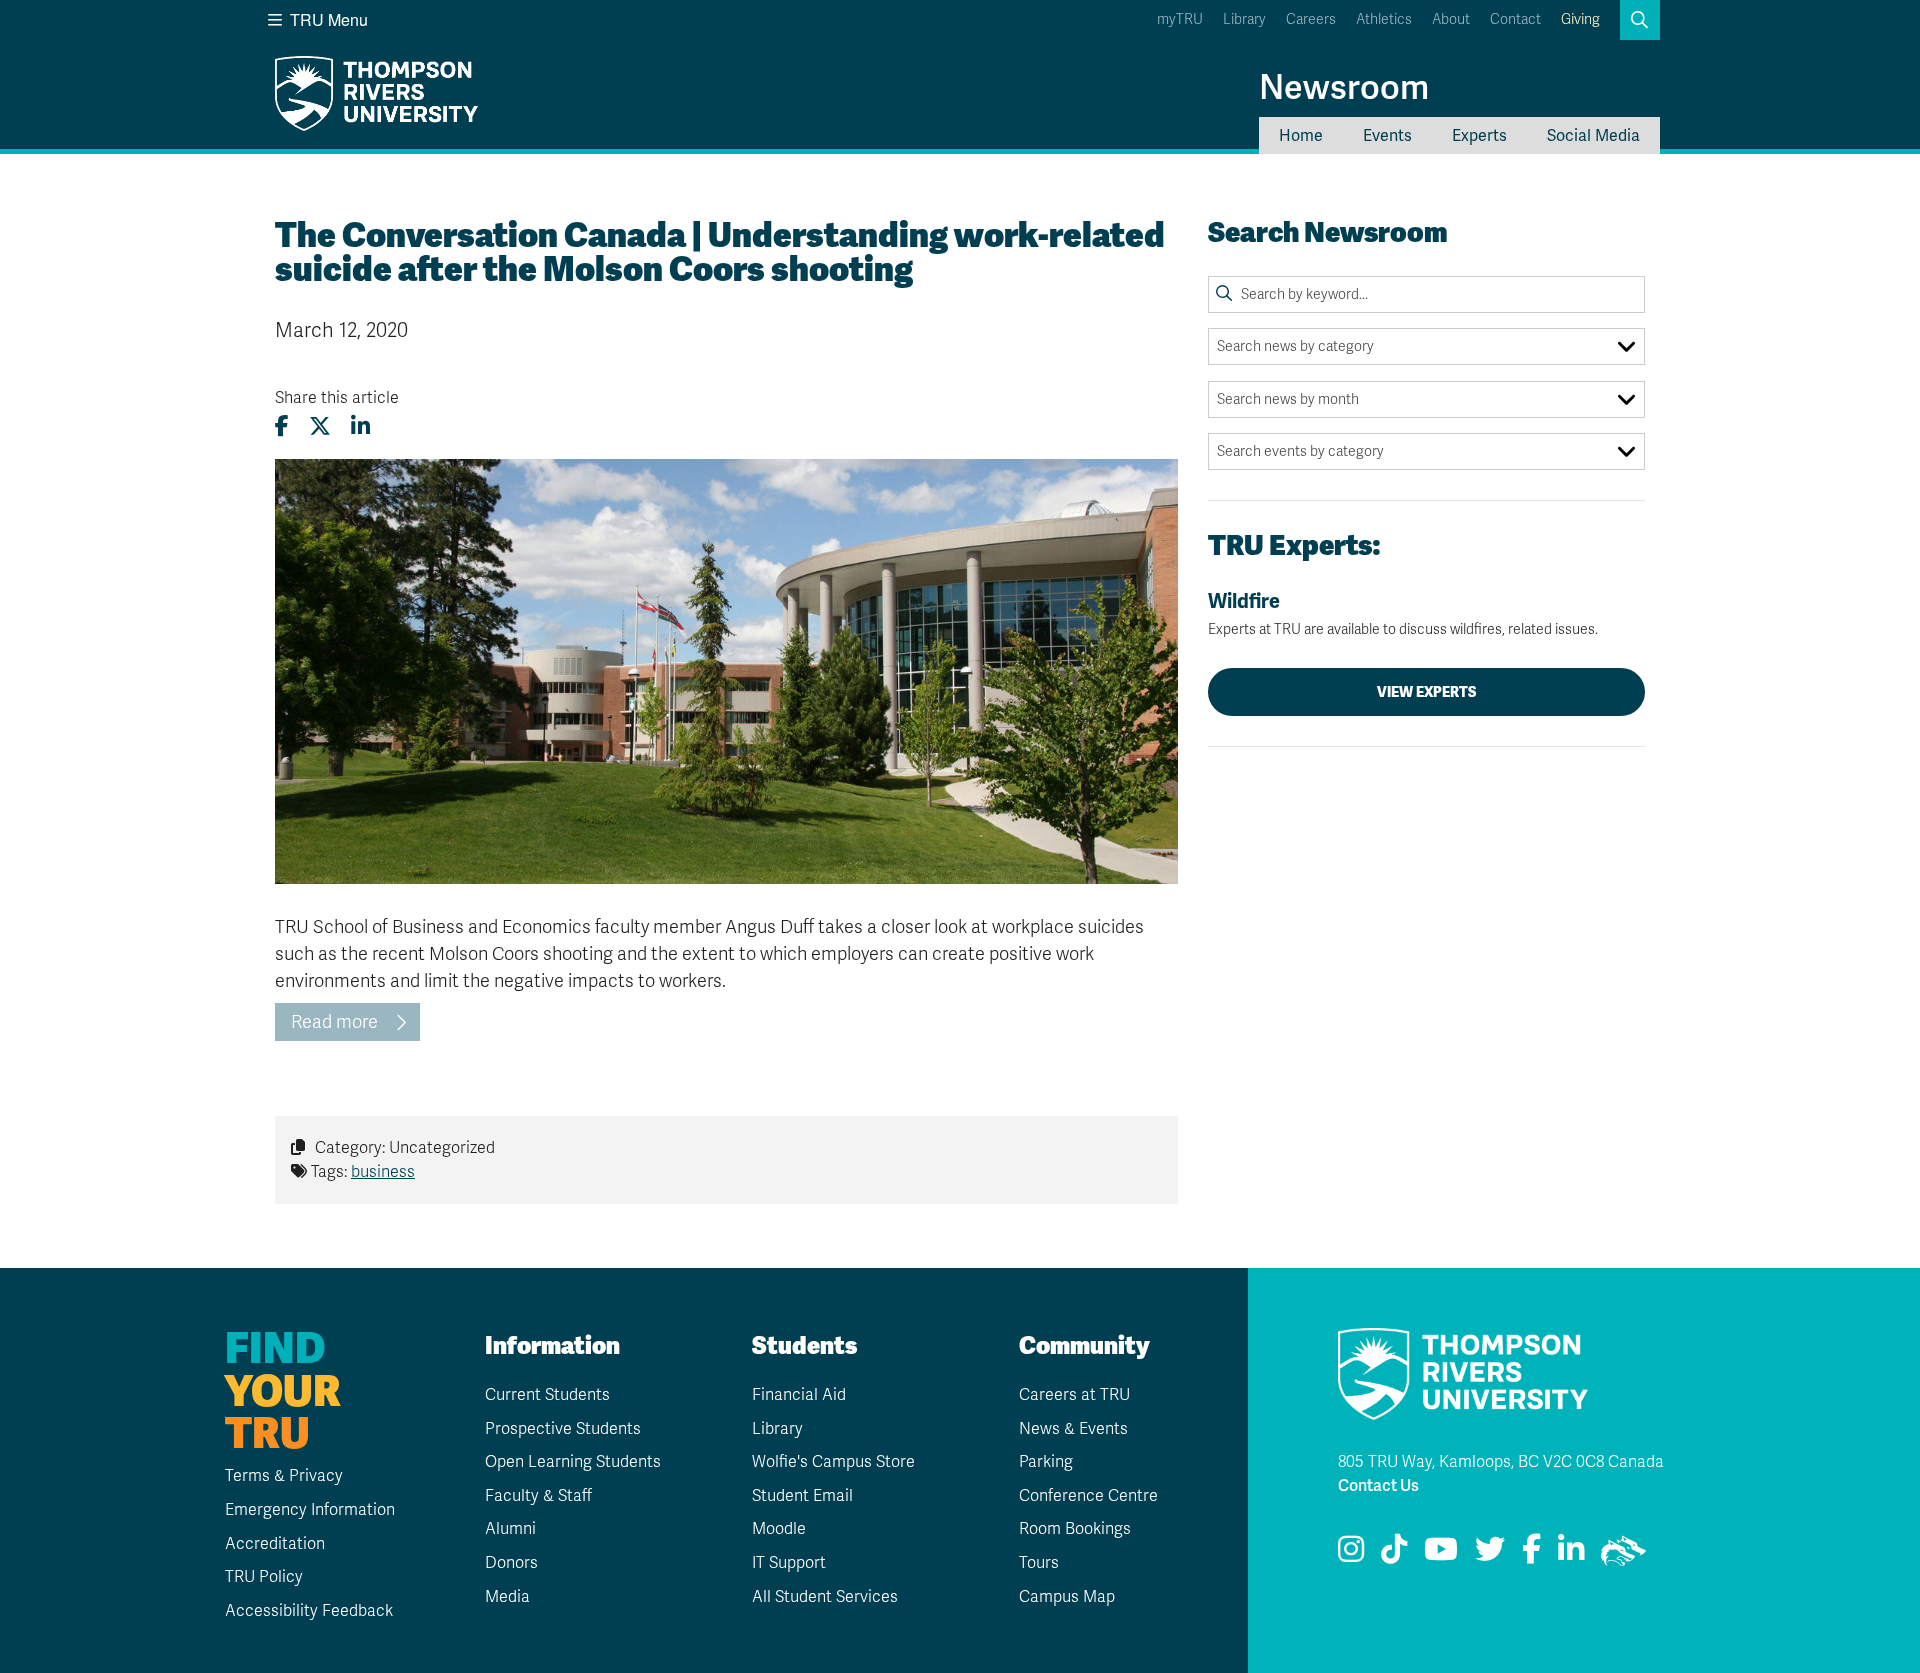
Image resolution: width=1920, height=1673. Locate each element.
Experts (1479, 135)
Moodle (779, 1529)
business (383, 1172)
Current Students (547, 1395)
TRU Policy (264, 1577)
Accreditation (275, 1544)
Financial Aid (799, 1395)
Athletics (1384, 19)
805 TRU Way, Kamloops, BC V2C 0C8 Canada (1501, 1462)
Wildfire (1403, 613)
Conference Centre (1088, 1496)
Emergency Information (310, 1510)
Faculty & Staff (538, 1496)
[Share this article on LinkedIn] (360, 426)
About (1451, 19)
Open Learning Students (573, 1462)
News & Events (1073, 1429)
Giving (1580, 19)
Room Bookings (1075, 1529)
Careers (1311, 19)
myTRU (1180, 19)
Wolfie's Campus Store (833, 1462)
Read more (334, 1022)
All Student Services (825, 1597)
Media (507, 1597)
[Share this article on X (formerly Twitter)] (320, 426)
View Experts (1427, 692)
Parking (1046, 1462)
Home (1301, 135)
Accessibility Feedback (309, 1611)
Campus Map (1067, 1597)
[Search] (1224, 294)
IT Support (789, 1563)
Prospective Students (563, 1429)
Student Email (802, 1496)
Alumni (510, 1529)
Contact (1515, 19)
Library (1244, 19)
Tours (1039, 1563)
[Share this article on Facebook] (282, 426)
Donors (511, 1563)
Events (1387, 135)
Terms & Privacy (284, 1476)
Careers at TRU (1074, 1395)
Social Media (1593, 135)
